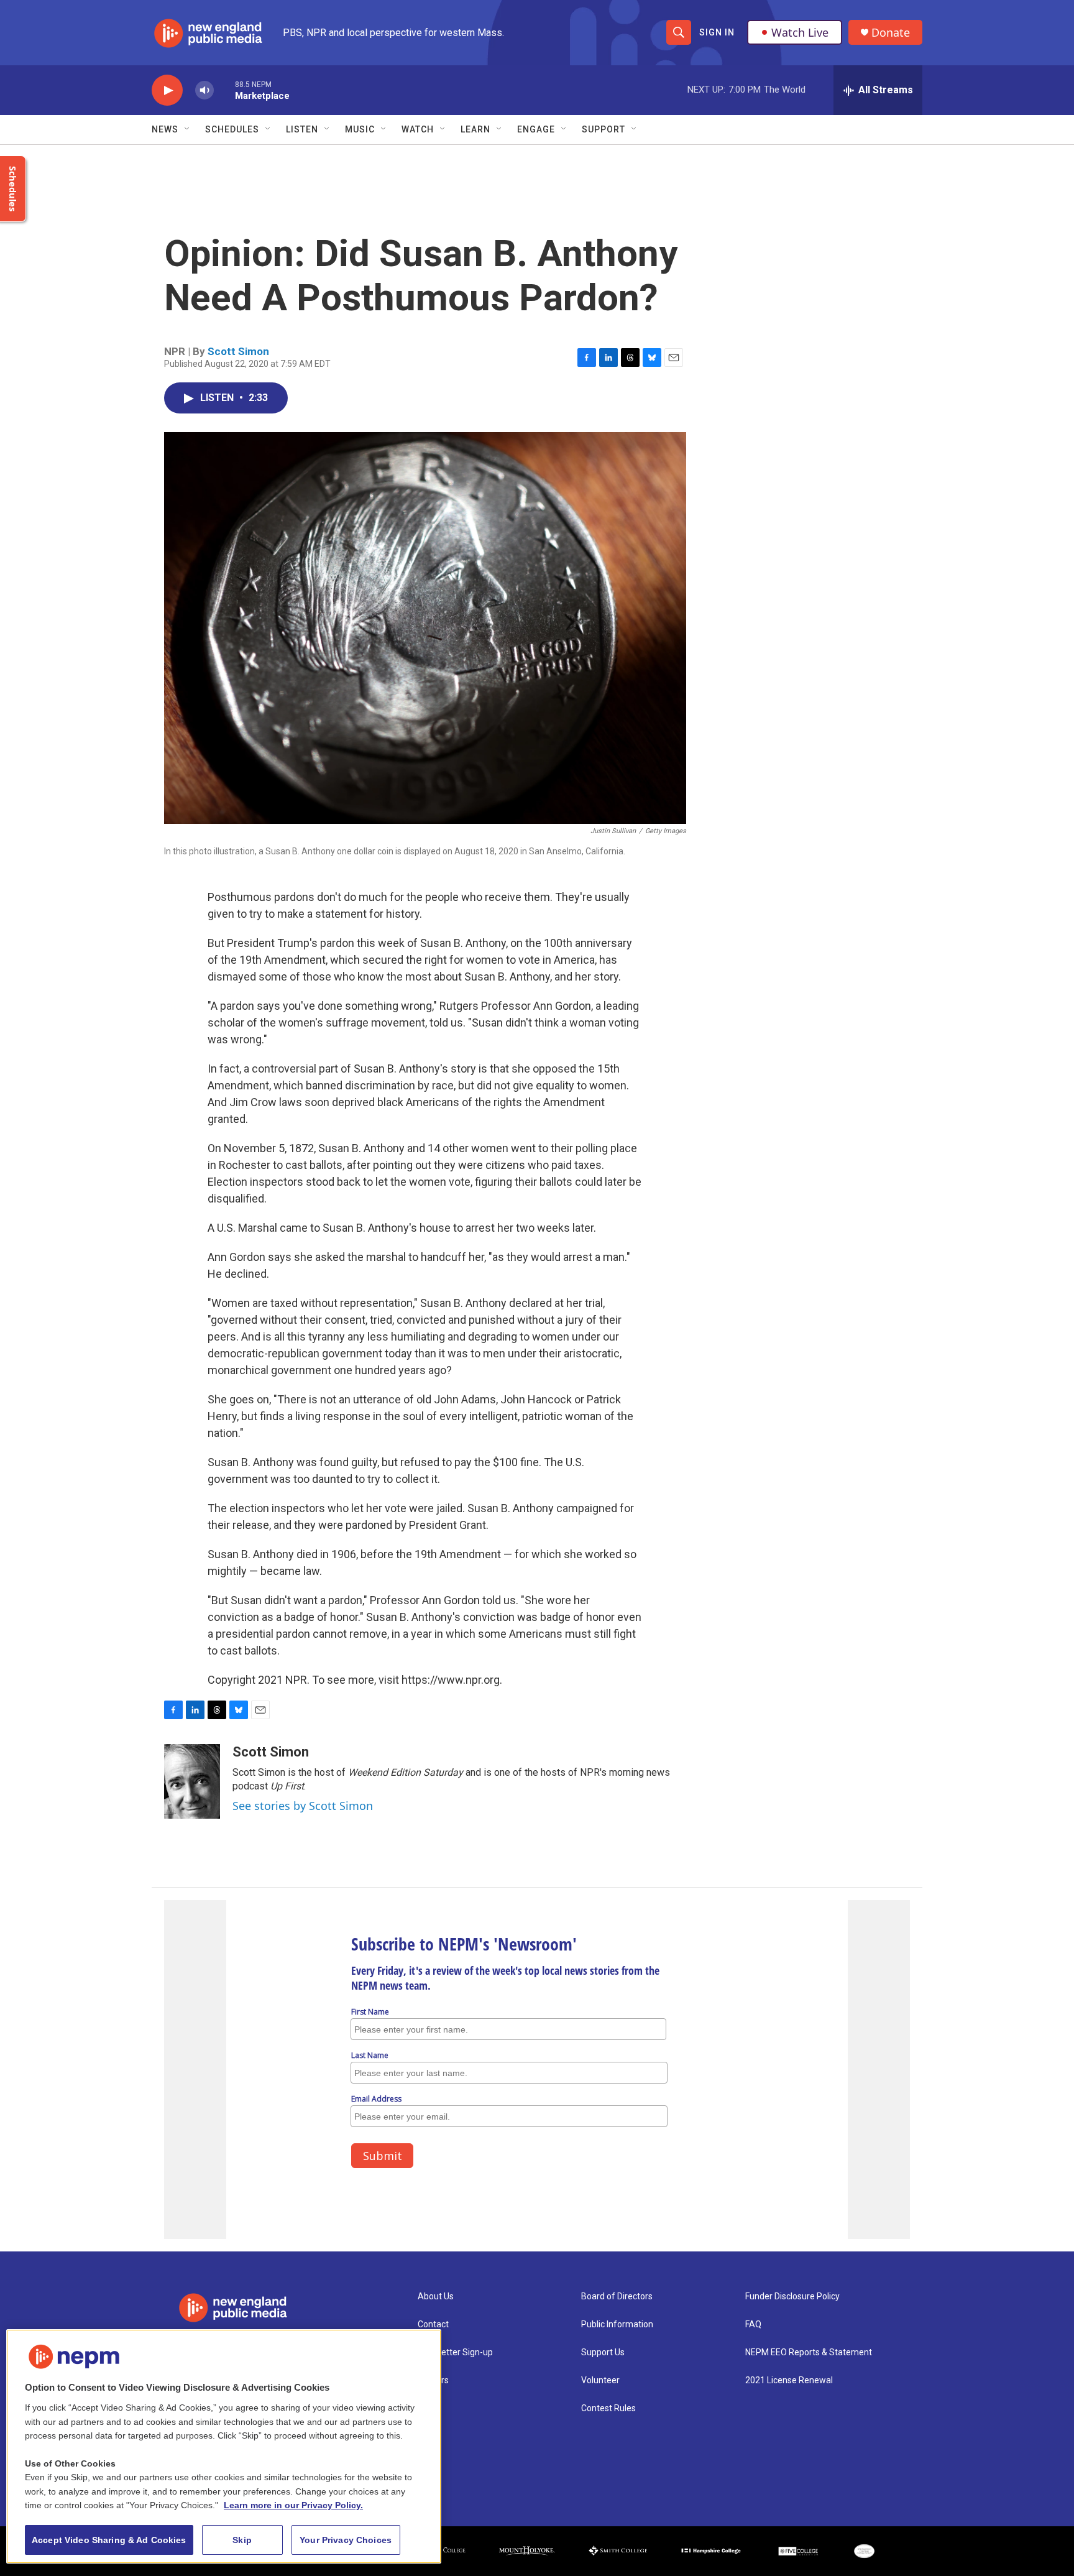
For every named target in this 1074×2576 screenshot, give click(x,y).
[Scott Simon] (192, 1781)
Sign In (717, 32)
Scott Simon (238, 351)
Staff (428, 2408)
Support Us (603, 2352)
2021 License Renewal (789, 2380)
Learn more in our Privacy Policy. (293, 2505)
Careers (433, 2380)
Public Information (617, 2324)
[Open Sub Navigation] (188, 129)
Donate (891, 33)
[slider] (224, 90)
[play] (167, 90)
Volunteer (600, 2380)
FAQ (753, 2324)
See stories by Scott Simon (303, 1806)
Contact (433, 2324)
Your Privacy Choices (346, 2540)
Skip (242, 2540)
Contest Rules (608, 2408)
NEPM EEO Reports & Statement (809, 2352)
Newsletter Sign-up (455, 2352)
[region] (224, 2446)
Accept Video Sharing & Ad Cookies (109, 2540)
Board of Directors (617, 2297)
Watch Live (800, 32)
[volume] (204, 90)
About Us (436, 2297)
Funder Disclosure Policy (792, 2297)
